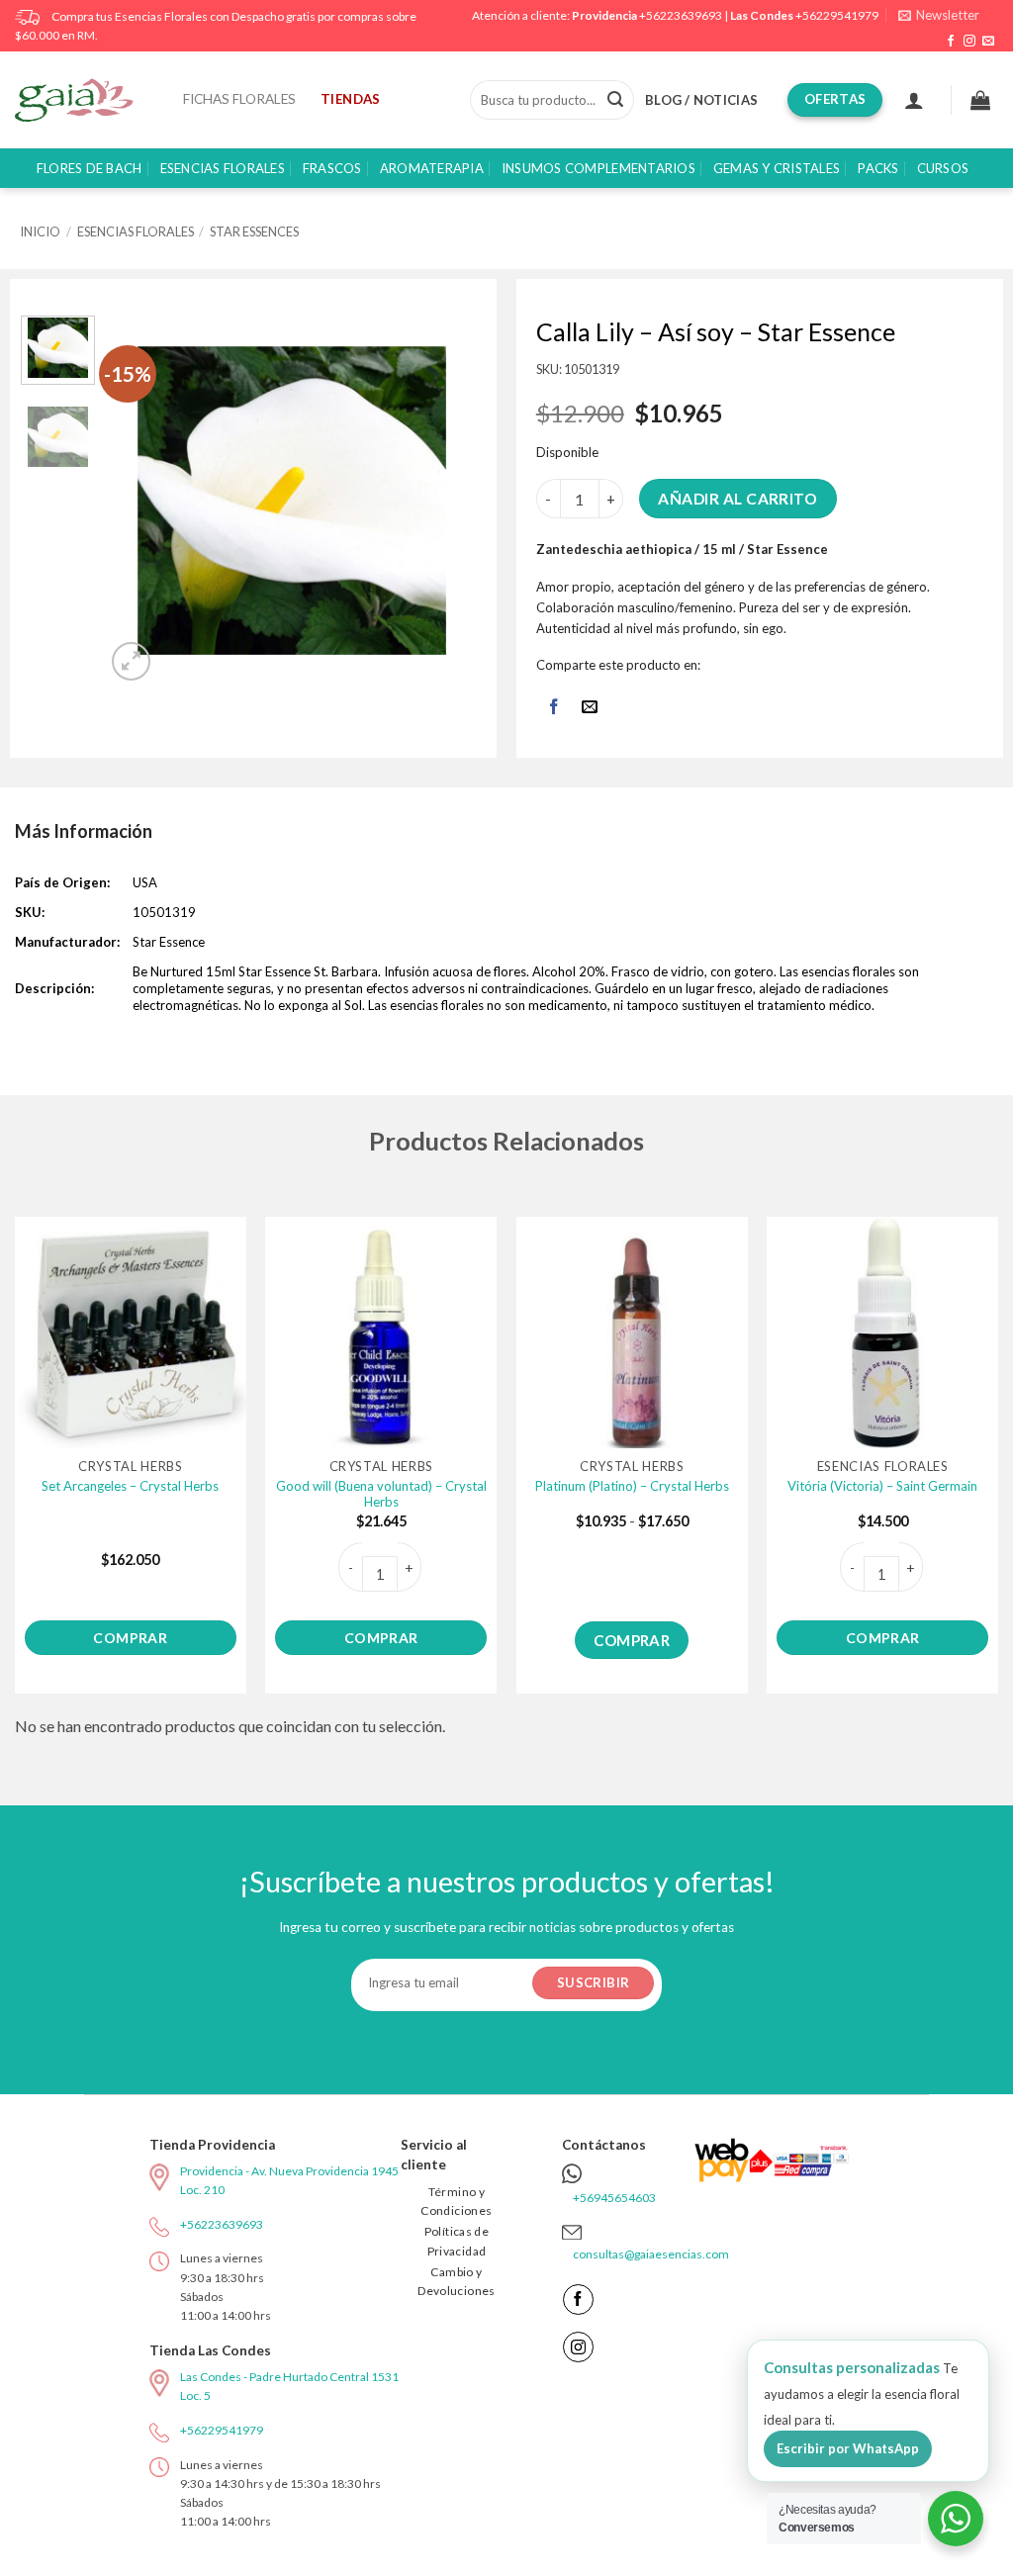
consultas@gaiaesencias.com (651, 2254)
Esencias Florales (223, 168)
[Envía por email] (590, 709)
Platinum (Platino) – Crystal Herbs (632, 1486)
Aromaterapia (432, 168)
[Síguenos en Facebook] (951, 42)
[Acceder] (914, 100)
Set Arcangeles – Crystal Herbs (130, 1486)
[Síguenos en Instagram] (969, 42)
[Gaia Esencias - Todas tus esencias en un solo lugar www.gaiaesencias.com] (84, 100)
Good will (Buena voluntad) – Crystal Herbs (381, 1494)
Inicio (40, 231)
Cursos (943, 168)
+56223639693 (681, 15)
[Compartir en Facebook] (553, 709)
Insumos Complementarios (599, 168)
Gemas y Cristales (777, 168)
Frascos (332, 168)
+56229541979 (837, 15)
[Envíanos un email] (988, 42)
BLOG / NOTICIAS (701, 100)
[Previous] (139, 501)
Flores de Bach (90, 168)
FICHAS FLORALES (239, 99)
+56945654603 (614, 2198)
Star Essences (254, 231)
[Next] (445, 501)
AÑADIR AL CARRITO (737, 499)
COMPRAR (130, 1638)
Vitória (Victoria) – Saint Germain (882, 1486)
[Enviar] (615, 100)
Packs (878, 168)
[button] (939, 15)
